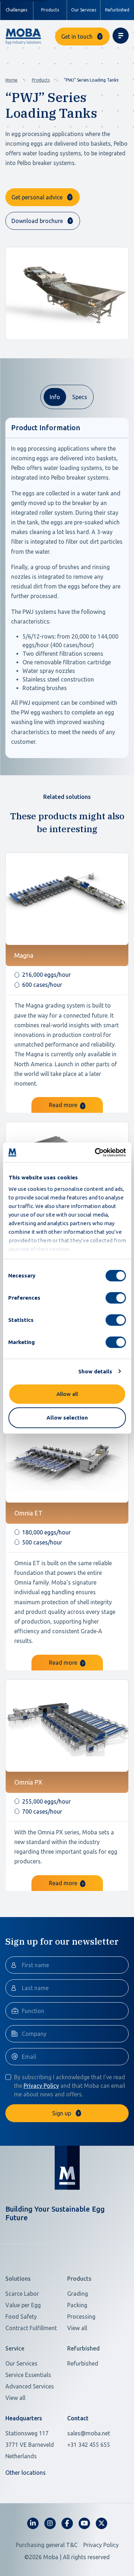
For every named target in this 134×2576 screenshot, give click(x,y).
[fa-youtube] (84, 2523)
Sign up (62, 2113)
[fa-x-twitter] (101, 2523)
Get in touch (77, 37)
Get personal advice (37, 197)
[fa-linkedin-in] (33, 2523)
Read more (64, 1105)
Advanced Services (30, 2386)
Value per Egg (23, 2305)
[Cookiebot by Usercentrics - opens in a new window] (95, 1153)
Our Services (84, 10)
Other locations (26, 2473)
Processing (81, 2317)
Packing (77, 2305)
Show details (95, 1371)
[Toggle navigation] (121, 36)
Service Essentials (28, 2375)
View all (77, 2328)
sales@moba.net (89, 2433)
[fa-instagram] (50, 2523)
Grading (78, 2294)
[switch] (116, 1298)
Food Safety (21, 2317)
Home (11, 80)
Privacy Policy (41, 2086)
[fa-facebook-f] (67, 2523)
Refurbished (117, 10)
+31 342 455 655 (89, 2445)
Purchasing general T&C (47, 2545)
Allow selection (67, 1418)
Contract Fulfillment (31, 2328)
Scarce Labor (22, 2294)
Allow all (67, 1394)
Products (41, 80)
